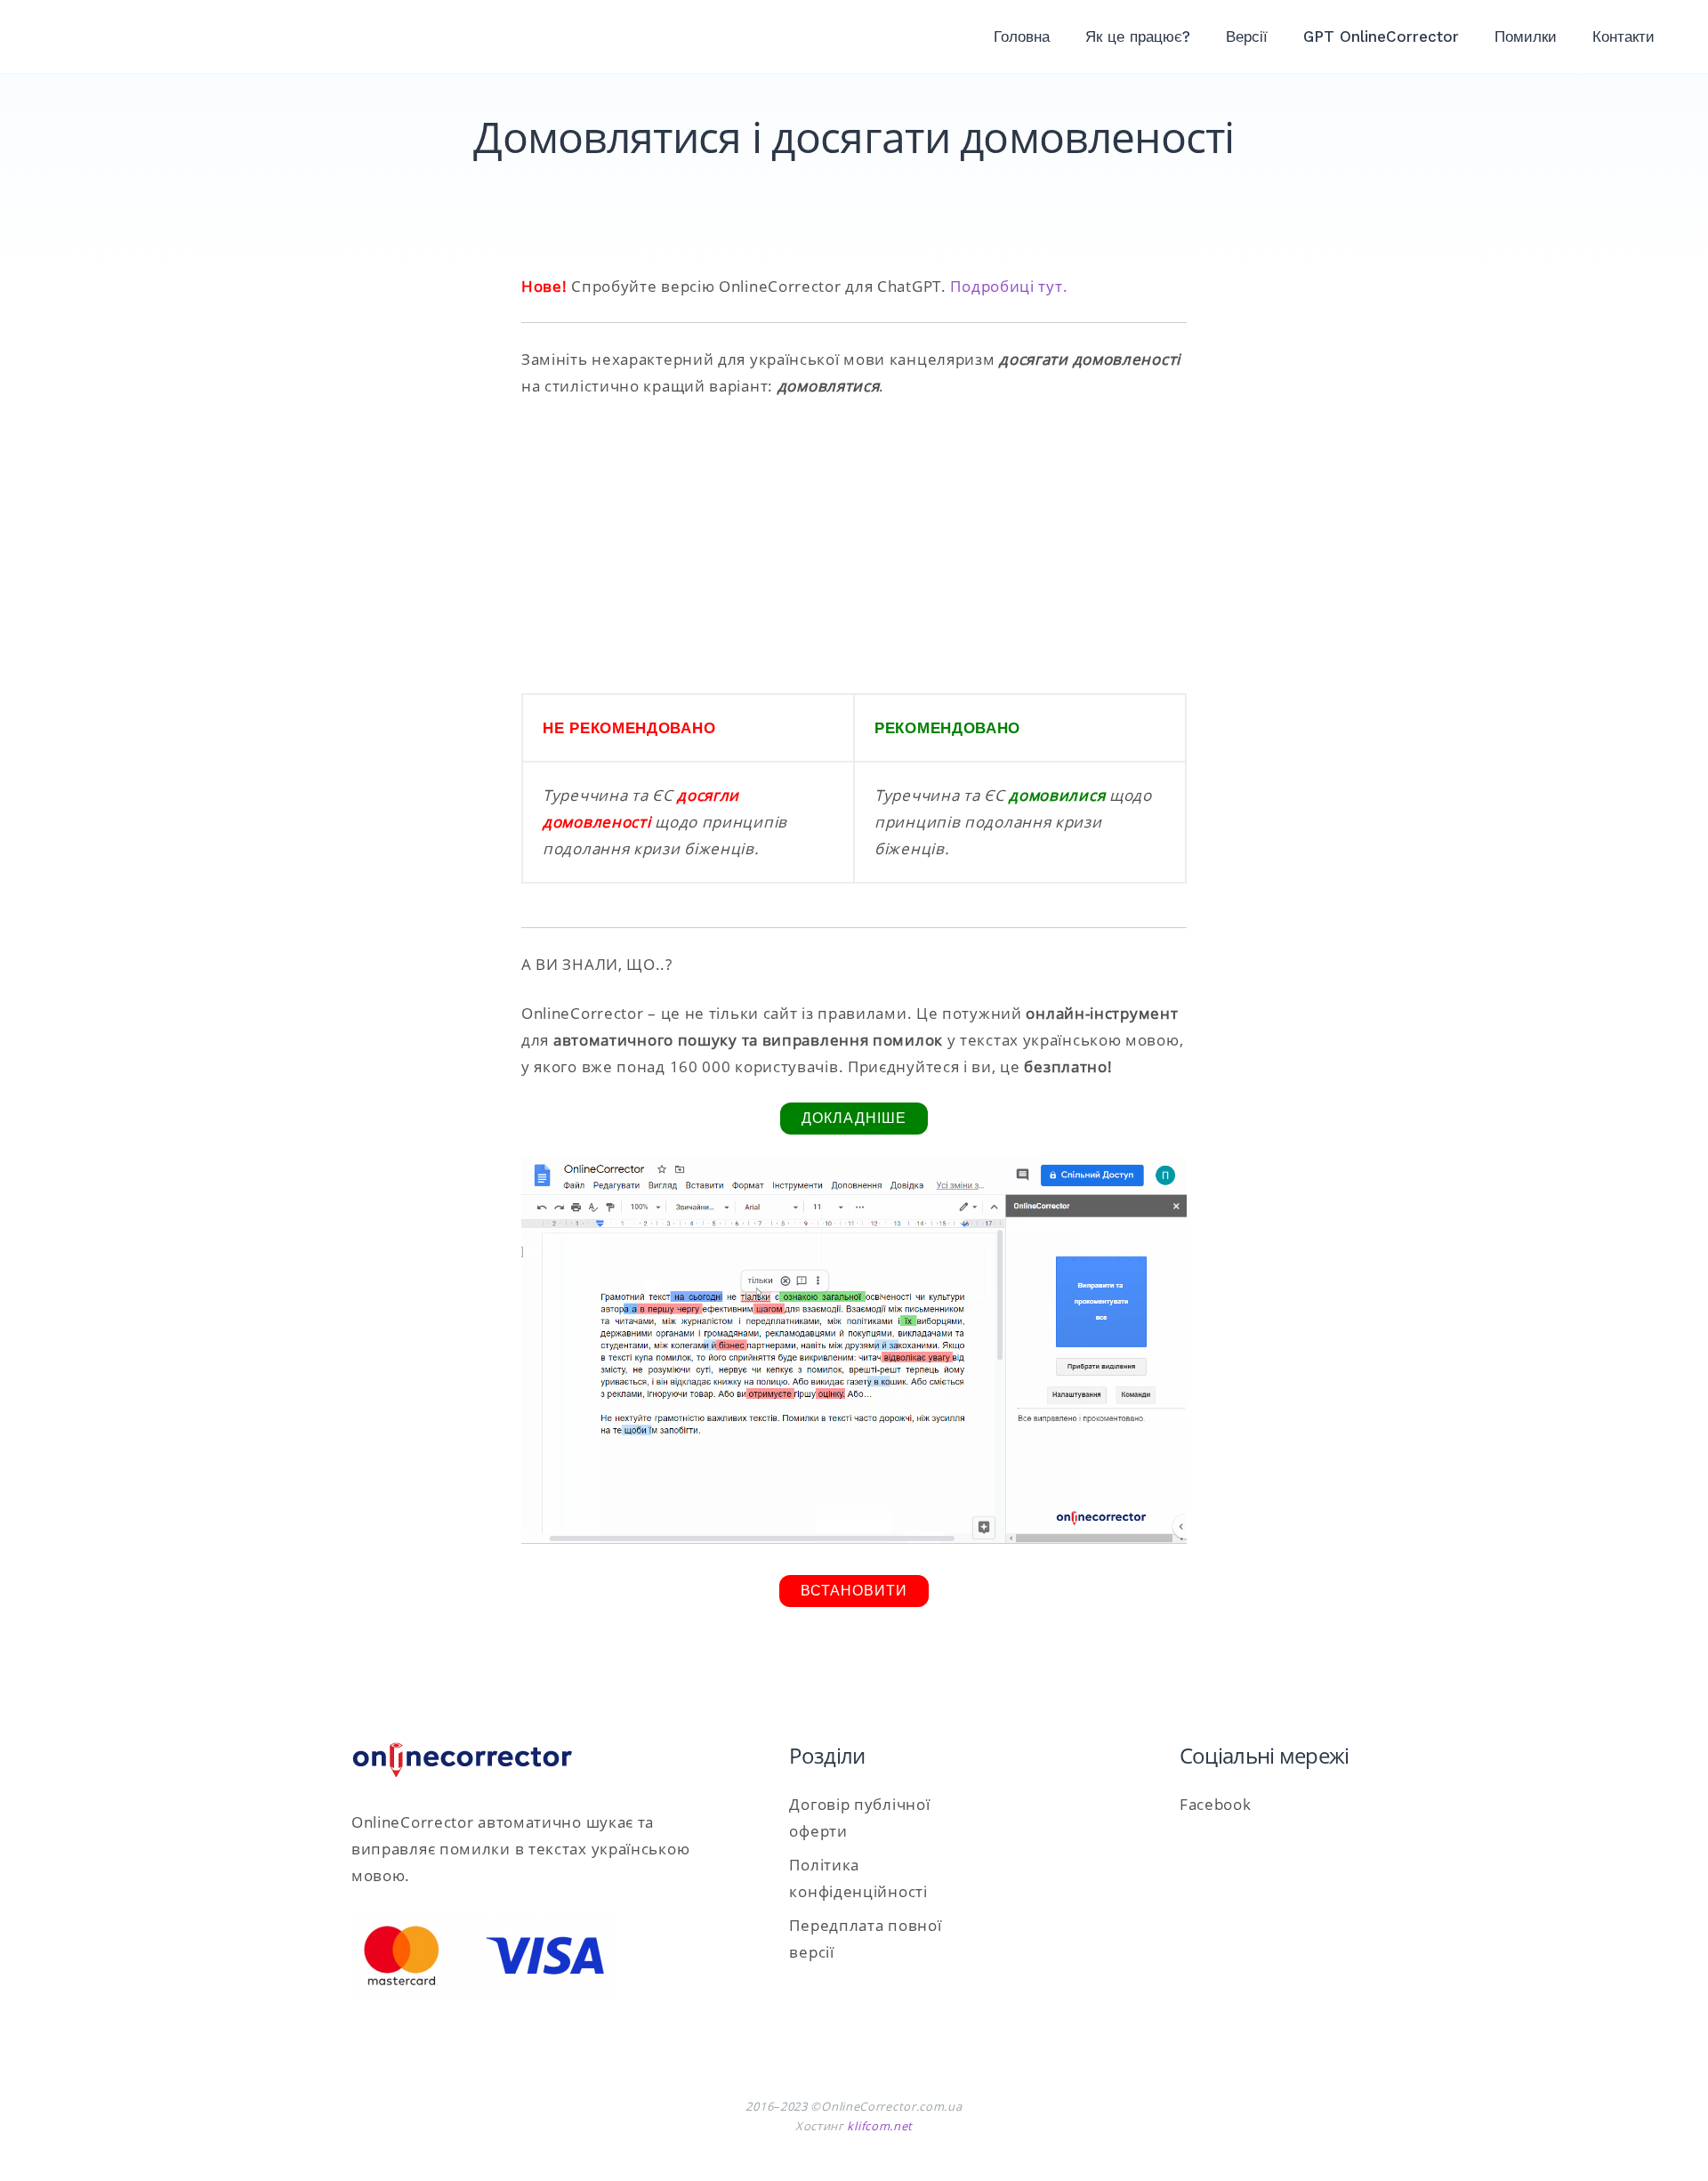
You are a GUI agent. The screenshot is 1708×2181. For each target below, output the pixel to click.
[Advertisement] (854, 546)
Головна (1022, 36)
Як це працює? (1138, 36)
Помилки (1526, 36)
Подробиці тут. (1009, 286)
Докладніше (854, 1118)
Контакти (1623, 36)
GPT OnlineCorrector (1381, 36)
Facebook (1216, 1804)
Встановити (854, 1591)
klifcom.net (880, 2126)
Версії (1247, 36)
